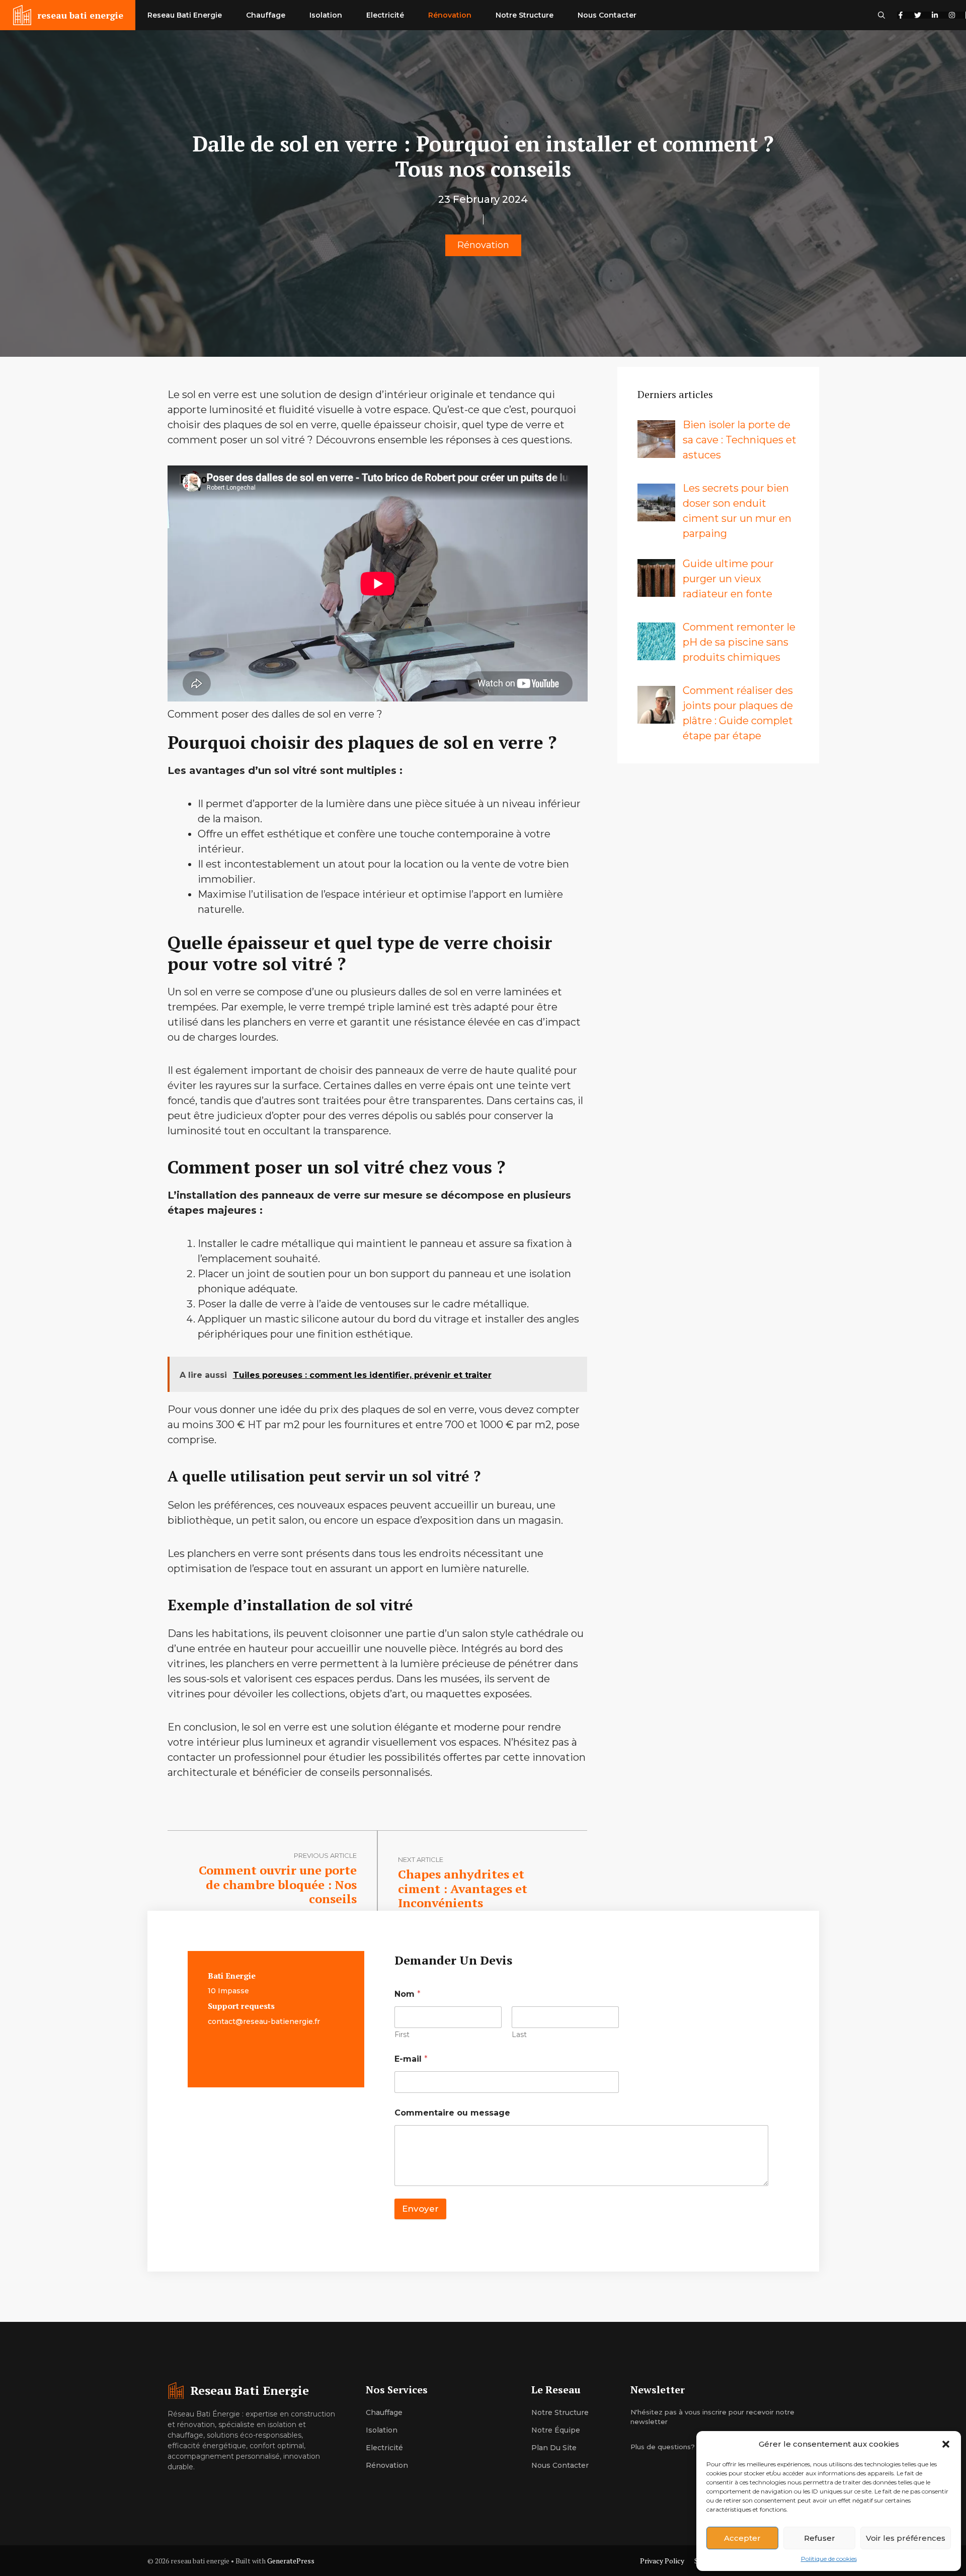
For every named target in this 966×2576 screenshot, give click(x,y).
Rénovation (450, 15)
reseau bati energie (80, 15)
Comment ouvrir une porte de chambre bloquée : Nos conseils (278, 1885)
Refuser (820, 2538)
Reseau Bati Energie (185, 15)
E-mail (411, 2059)
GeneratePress (291, 2561)
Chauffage (266, 15)
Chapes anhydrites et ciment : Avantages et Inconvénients (463, 1889)
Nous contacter (560, 2465)
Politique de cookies (829, 2559)
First (402, 2035)
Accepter (742, 2538)
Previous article (325, 1855)
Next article (421, 1859)
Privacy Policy (662, 2561)
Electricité (385, 15)
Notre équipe (556, 2430)
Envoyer (420, 2209)
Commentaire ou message (452, 2113)
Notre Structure (525, 15)
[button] (946, 2444)
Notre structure (560, 2412)
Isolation (326, 15)
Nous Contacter (607, 15)
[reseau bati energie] (22, 15)
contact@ (225, 2021)
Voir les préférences (906, 2538)
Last (519, 2035)
